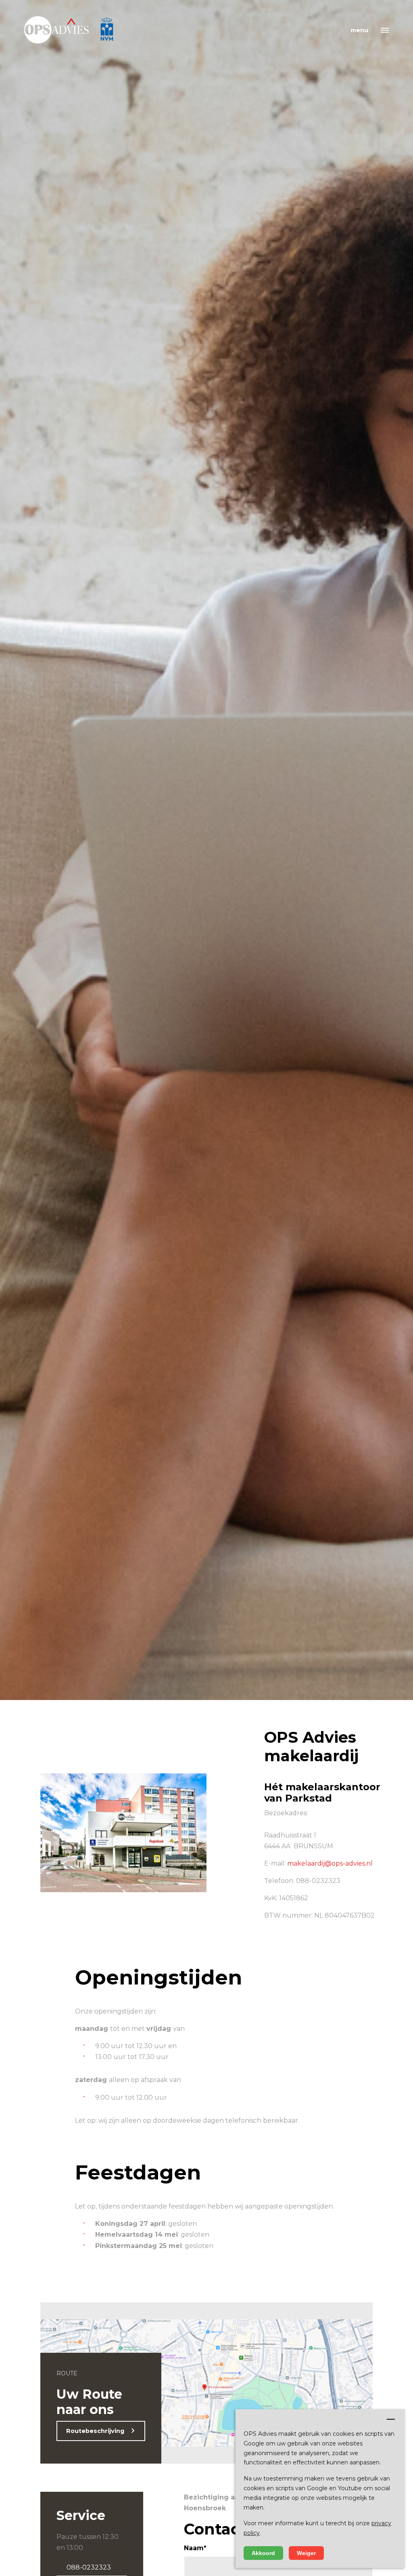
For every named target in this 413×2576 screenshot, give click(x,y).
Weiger (306, 2553)
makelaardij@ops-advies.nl (330, 1863)
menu (359, 30)
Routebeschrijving (95, 2431)
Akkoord (263, 2553)
